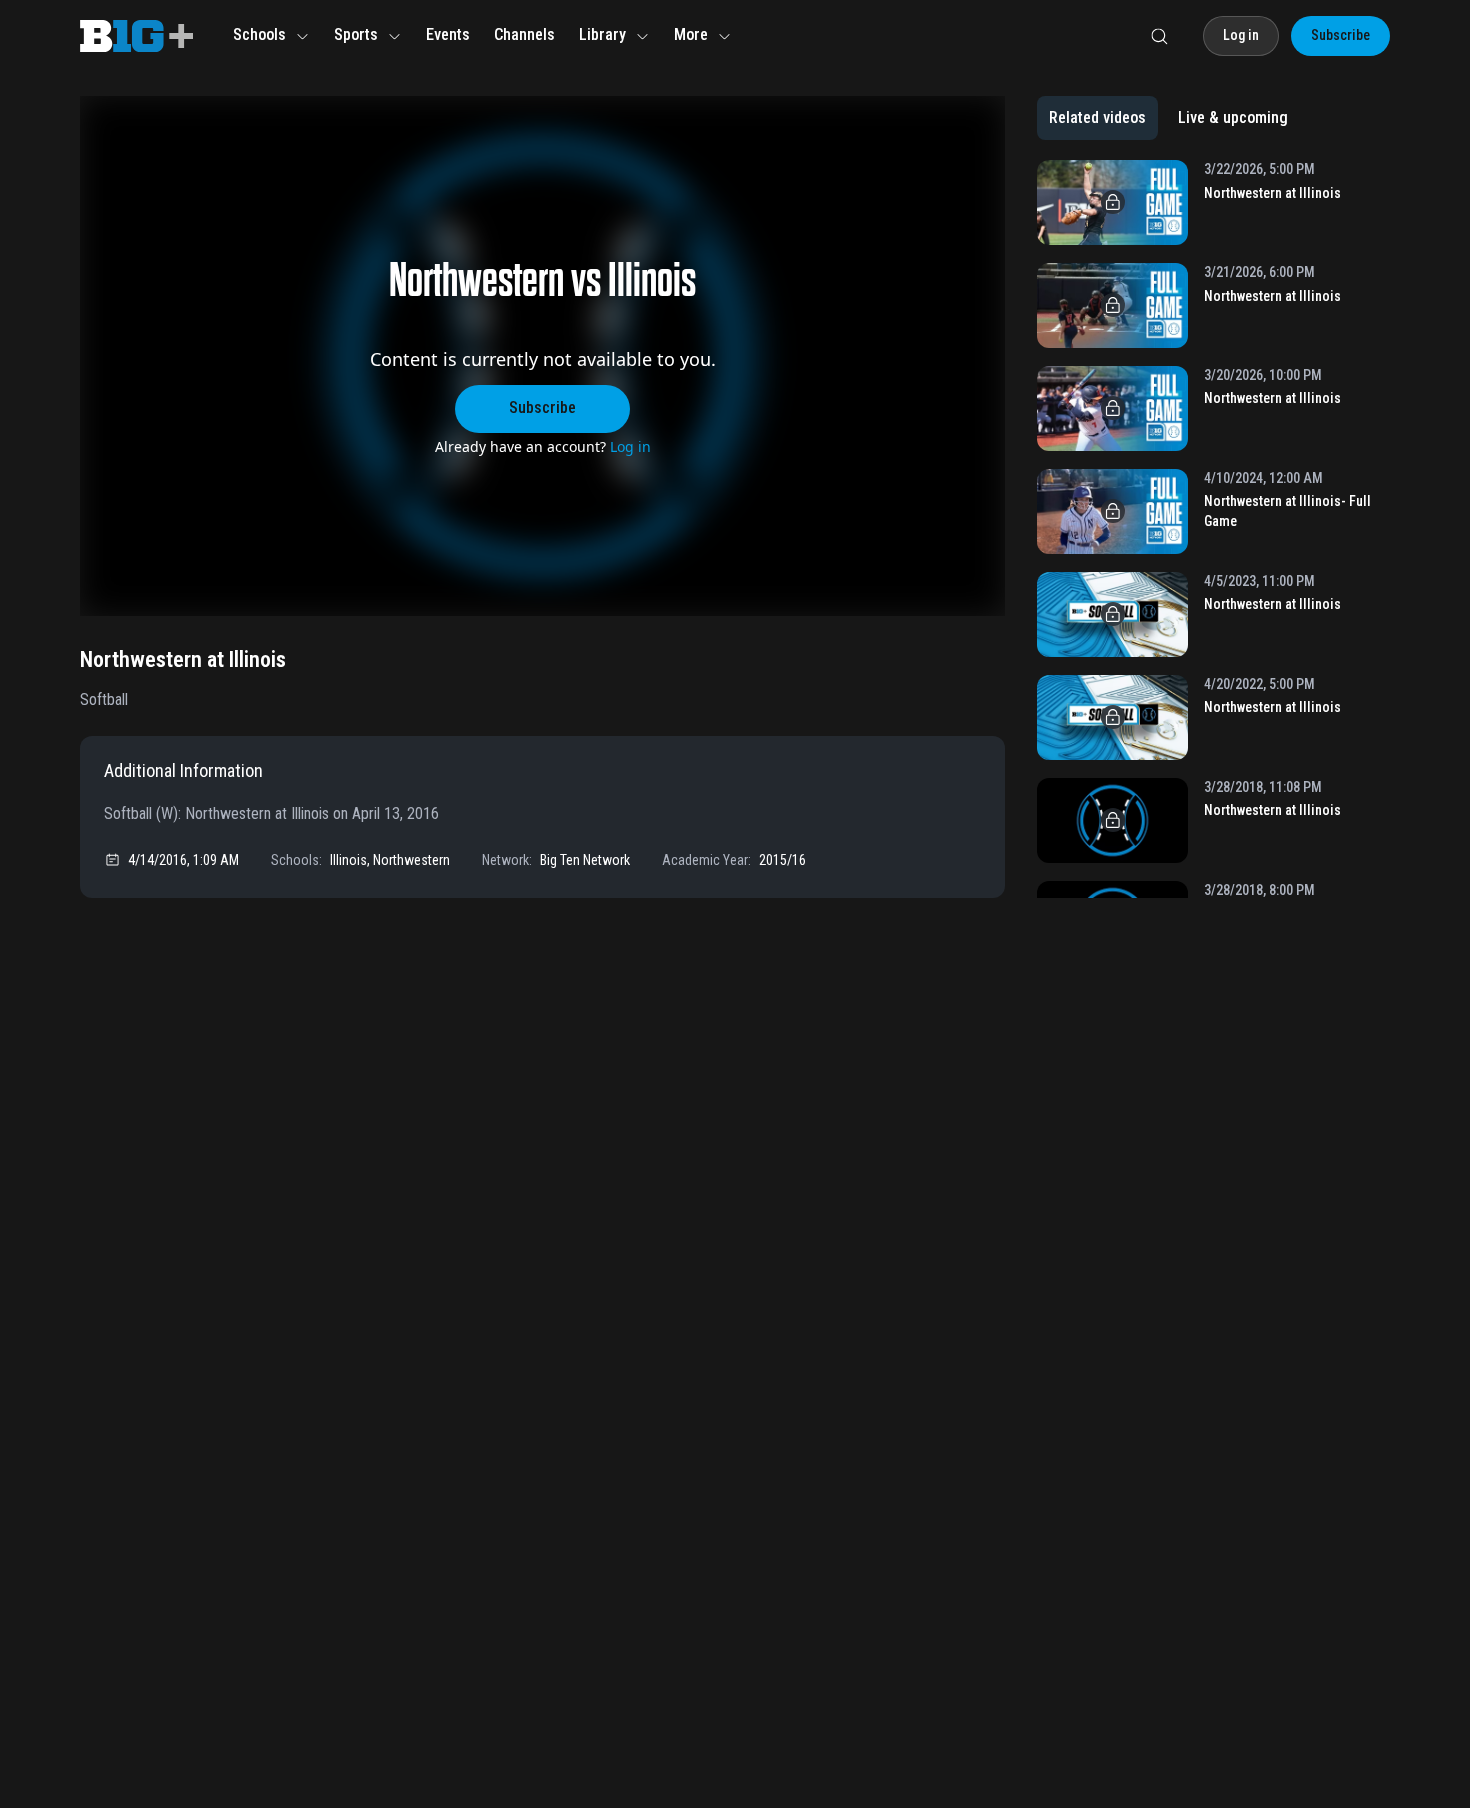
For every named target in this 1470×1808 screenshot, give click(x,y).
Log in (630, 446)
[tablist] (1168, 118)
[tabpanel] (1213, 529)
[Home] (136, 36)
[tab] (1097, 118)
